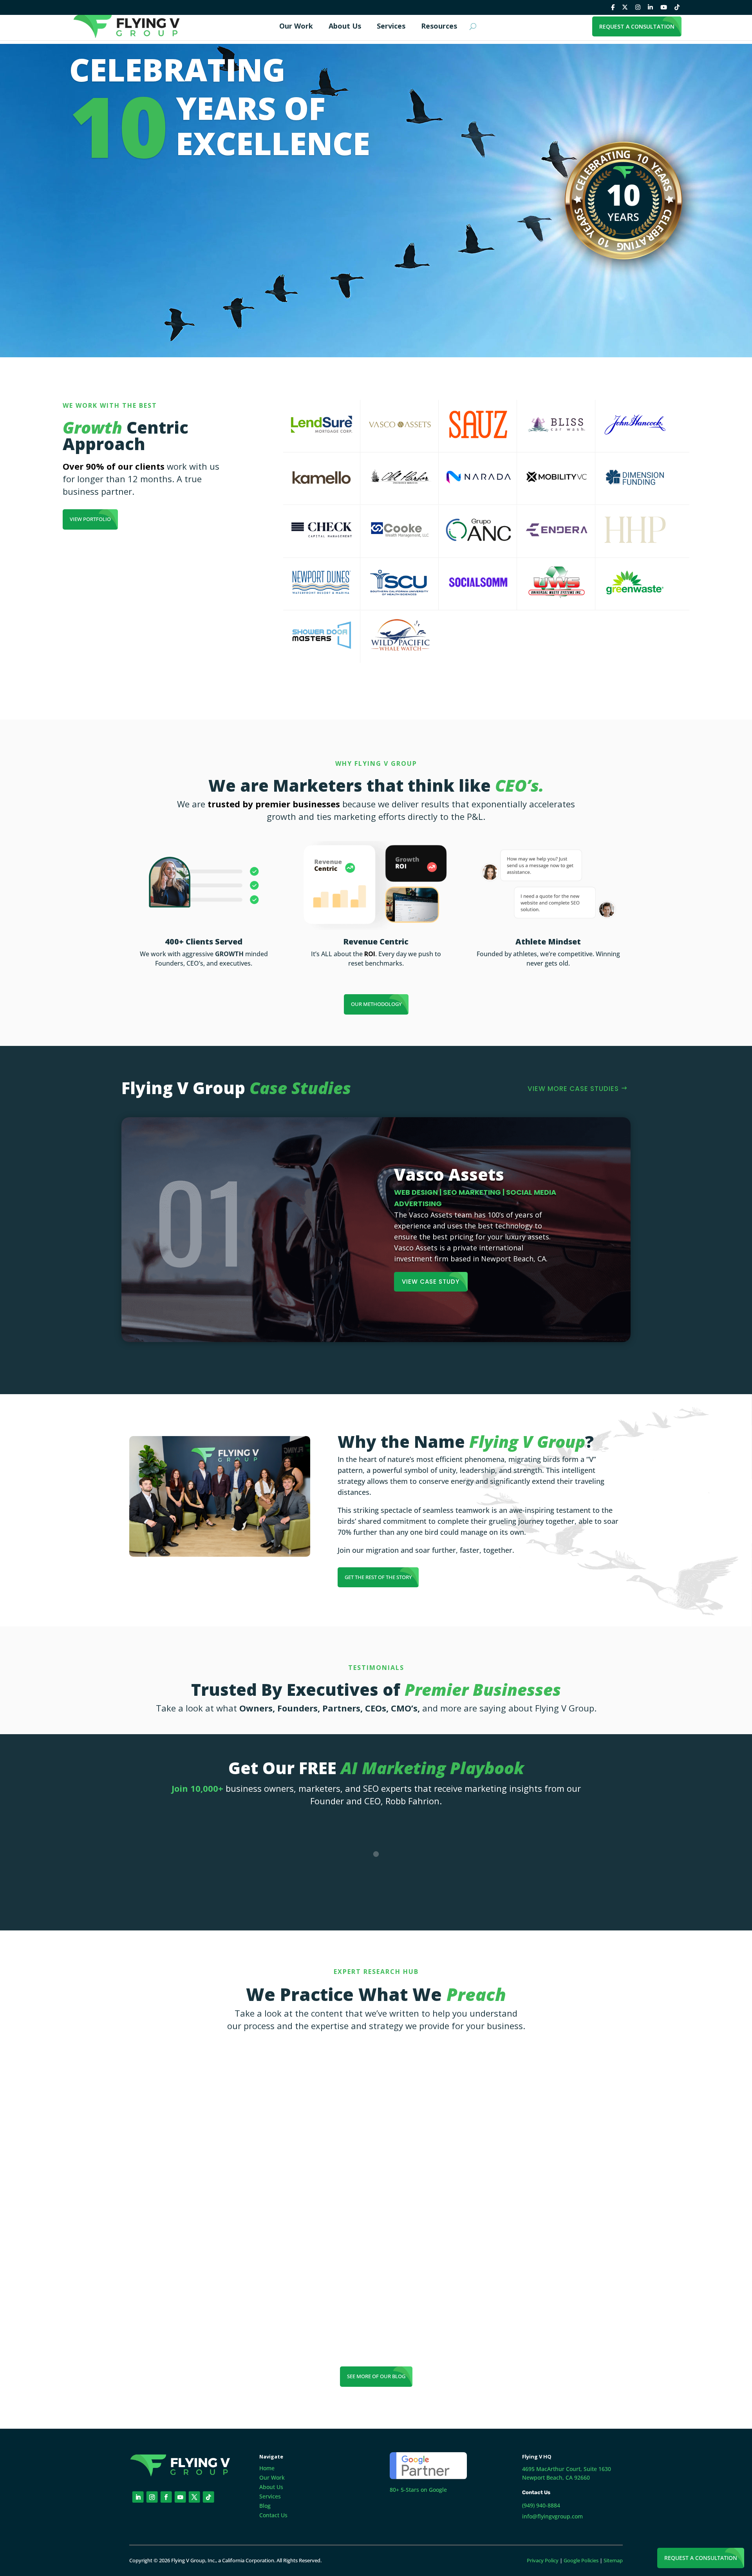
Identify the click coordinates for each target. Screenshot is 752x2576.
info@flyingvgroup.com (552, 2516)
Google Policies (581, 2560)
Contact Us (273, 2515)
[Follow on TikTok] (209, 2497)
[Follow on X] (194, 2497)
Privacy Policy (543, 2560)
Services (270, 2496)
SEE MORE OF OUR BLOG (376, 2376)
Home (267, 2468)
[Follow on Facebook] (166, 2497)
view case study (431, 1282)
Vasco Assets (449, 1174)
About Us (271, 2487)
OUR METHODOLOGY (376, 1004)
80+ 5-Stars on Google (418, 2490)
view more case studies (573, 1089)
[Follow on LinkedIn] (138, 2497)
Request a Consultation (701, 2558)
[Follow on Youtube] (180, 2497)
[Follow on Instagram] (152, 2497)
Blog (265, 2506)
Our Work (272, 2477)
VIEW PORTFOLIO (90, 519)
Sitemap (613, 2560)
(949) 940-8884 (541, 2505)
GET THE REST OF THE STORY (378, 1577)
